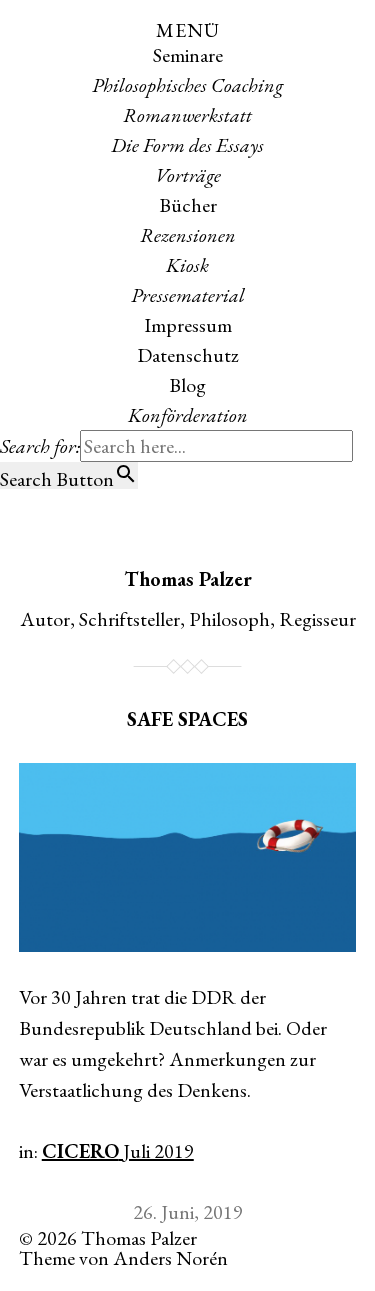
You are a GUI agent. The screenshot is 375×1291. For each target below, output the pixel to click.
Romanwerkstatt (187, 115)
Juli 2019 (156, 1151)
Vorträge (188, 175)
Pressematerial (188, 295)
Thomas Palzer (188, 579)
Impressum (188, 325)
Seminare (188, 55)
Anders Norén (170, 1258)
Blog (187, 385)
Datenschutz (188, 355)
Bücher (188, 205)
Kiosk (187, 265)
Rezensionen (188, 235)
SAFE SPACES (187, 719)
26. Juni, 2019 (188, 1212)
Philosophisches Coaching (187, 85)
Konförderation (188, 415)
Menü (188, 30)
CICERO (80, 1151)
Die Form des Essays (187, 145)
